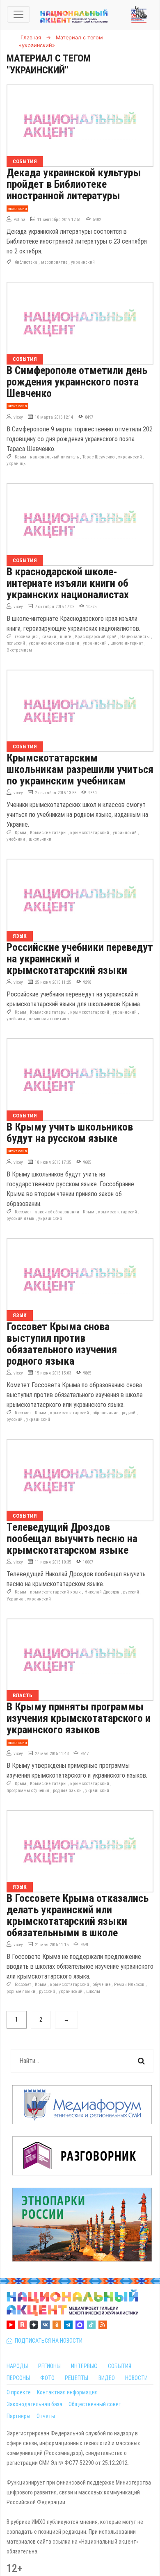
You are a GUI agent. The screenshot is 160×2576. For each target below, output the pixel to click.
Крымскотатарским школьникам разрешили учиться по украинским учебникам (80, 769)
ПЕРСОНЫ (18, 2378)
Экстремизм (19, 650)
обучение (102, 1984)
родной (129, 1413)
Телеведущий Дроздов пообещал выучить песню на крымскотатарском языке (72, 1539)
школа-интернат (127, 643)
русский (15, 1419)
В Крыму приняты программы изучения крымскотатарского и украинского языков (79, 1718)
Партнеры (18, 2416)
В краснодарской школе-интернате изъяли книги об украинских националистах (68, 583)
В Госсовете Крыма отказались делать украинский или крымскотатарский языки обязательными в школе (78, 1915)
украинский (83, 262)
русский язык (21, 1218)
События (25, 161)
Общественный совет (95, 2404)
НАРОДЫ (17, 2366)
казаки (49, 637)
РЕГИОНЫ (49, 2366)
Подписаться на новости (47, 2341)
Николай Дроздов (102, 1592)
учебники (16, 839)
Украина (15, 1599)
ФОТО (47, 2378)
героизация (26, 637)
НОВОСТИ (136, 2378)
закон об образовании (57, 1212)
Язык (20, 936)
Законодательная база (34, 2404)
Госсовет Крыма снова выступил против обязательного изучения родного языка (62, 1344)
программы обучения (28, 1791)
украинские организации (54, 643)
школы (93, 1991)
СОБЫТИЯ (120, 2366)
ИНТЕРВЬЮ (84, 2366)
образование (105, 1413)
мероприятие (54, 262)
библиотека (26, 262)
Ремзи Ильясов (129, 1984)
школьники (40, 839)
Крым (21, 457)
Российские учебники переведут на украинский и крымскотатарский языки (80, 959)
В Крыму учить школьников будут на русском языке (70, 1133)
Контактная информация (67, 2392)
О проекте (19, 2392)
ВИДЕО (107, 2378)
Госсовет (23, 1212)
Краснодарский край (96, 637)
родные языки (67, 1791)
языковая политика (49, 1019)
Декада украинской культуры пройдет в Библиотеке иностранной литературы (74, 184)
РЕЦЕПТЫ (77, 2378)
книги (66, 637)
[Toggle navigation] (18, 14)
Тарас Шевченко (98, 457)
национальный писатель (54, 457)
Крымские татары (48, 833)
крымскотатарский (90, 833)
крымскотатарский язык (55, 1592)
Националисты (135, 637)
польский (16, 643)
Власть (23, 1695)
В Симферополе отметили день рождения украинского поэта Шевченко (77, 382)
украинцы (17, 464)
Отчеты (46, 2416)
